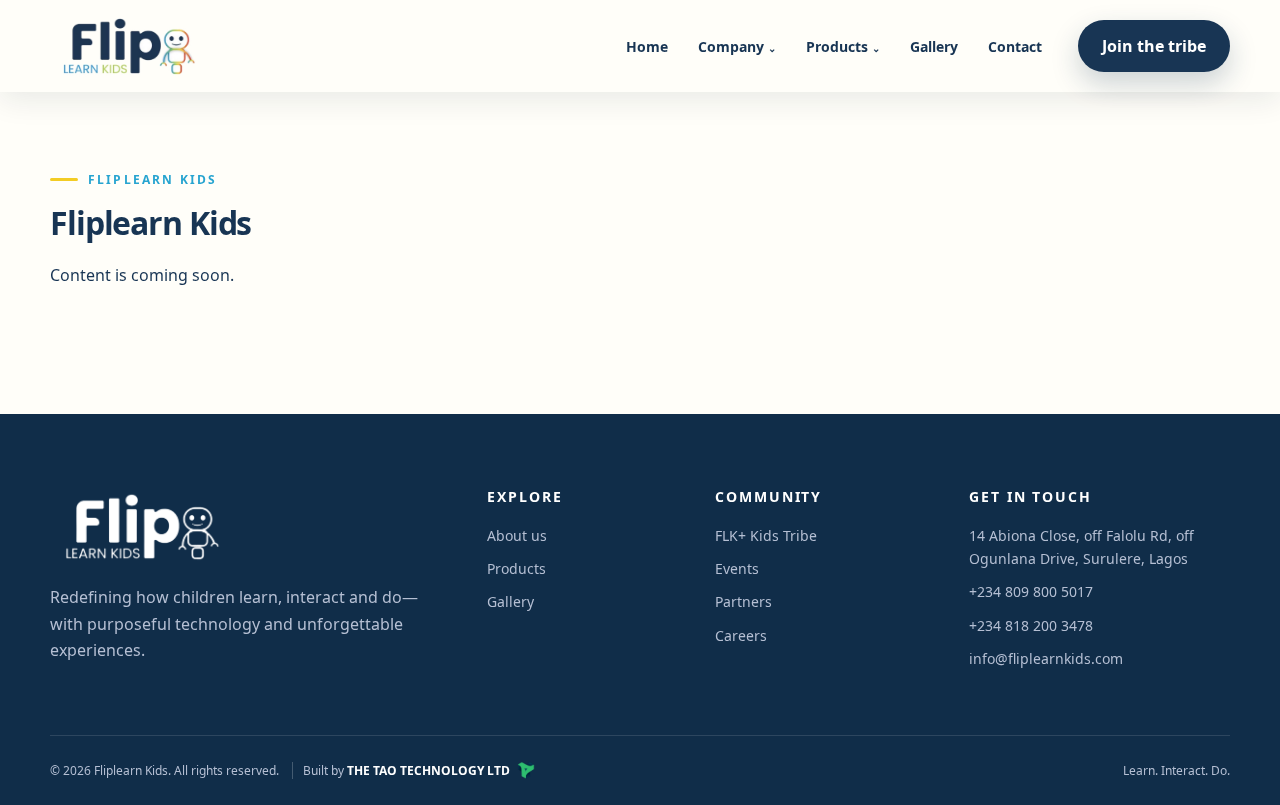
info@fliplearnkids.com (1046, 658)
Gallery (934, 46)
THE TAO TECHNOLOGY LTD (428, 770)
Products (843, 46)
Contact (1015, 46)
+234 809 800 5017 (1031, 591)
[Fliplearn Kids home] (125, 46)
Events (737, 568)
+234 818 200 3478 (1031, 625)
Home (647, 46)
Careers (741, 635)
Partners (743, 601)
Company (737, 46)
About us (517, 535)
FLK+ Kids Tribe (766, 535)
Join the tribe (1154, 46)
